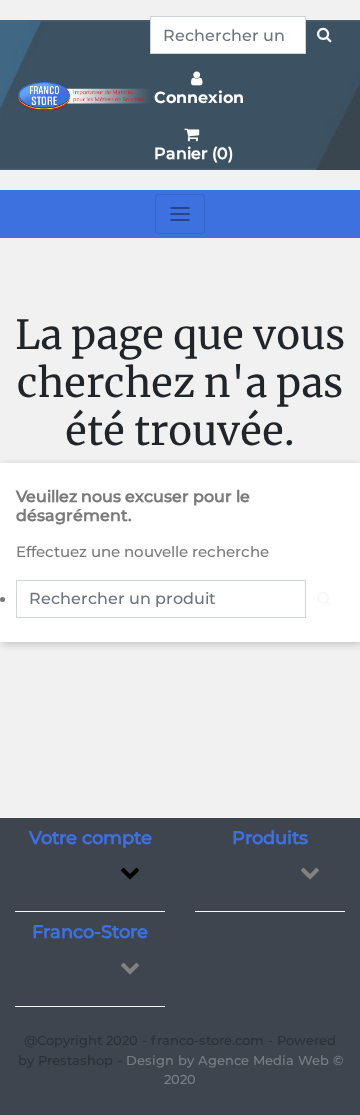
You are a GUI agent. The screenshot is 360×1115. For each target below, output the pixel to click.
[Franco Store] (83, 95)
